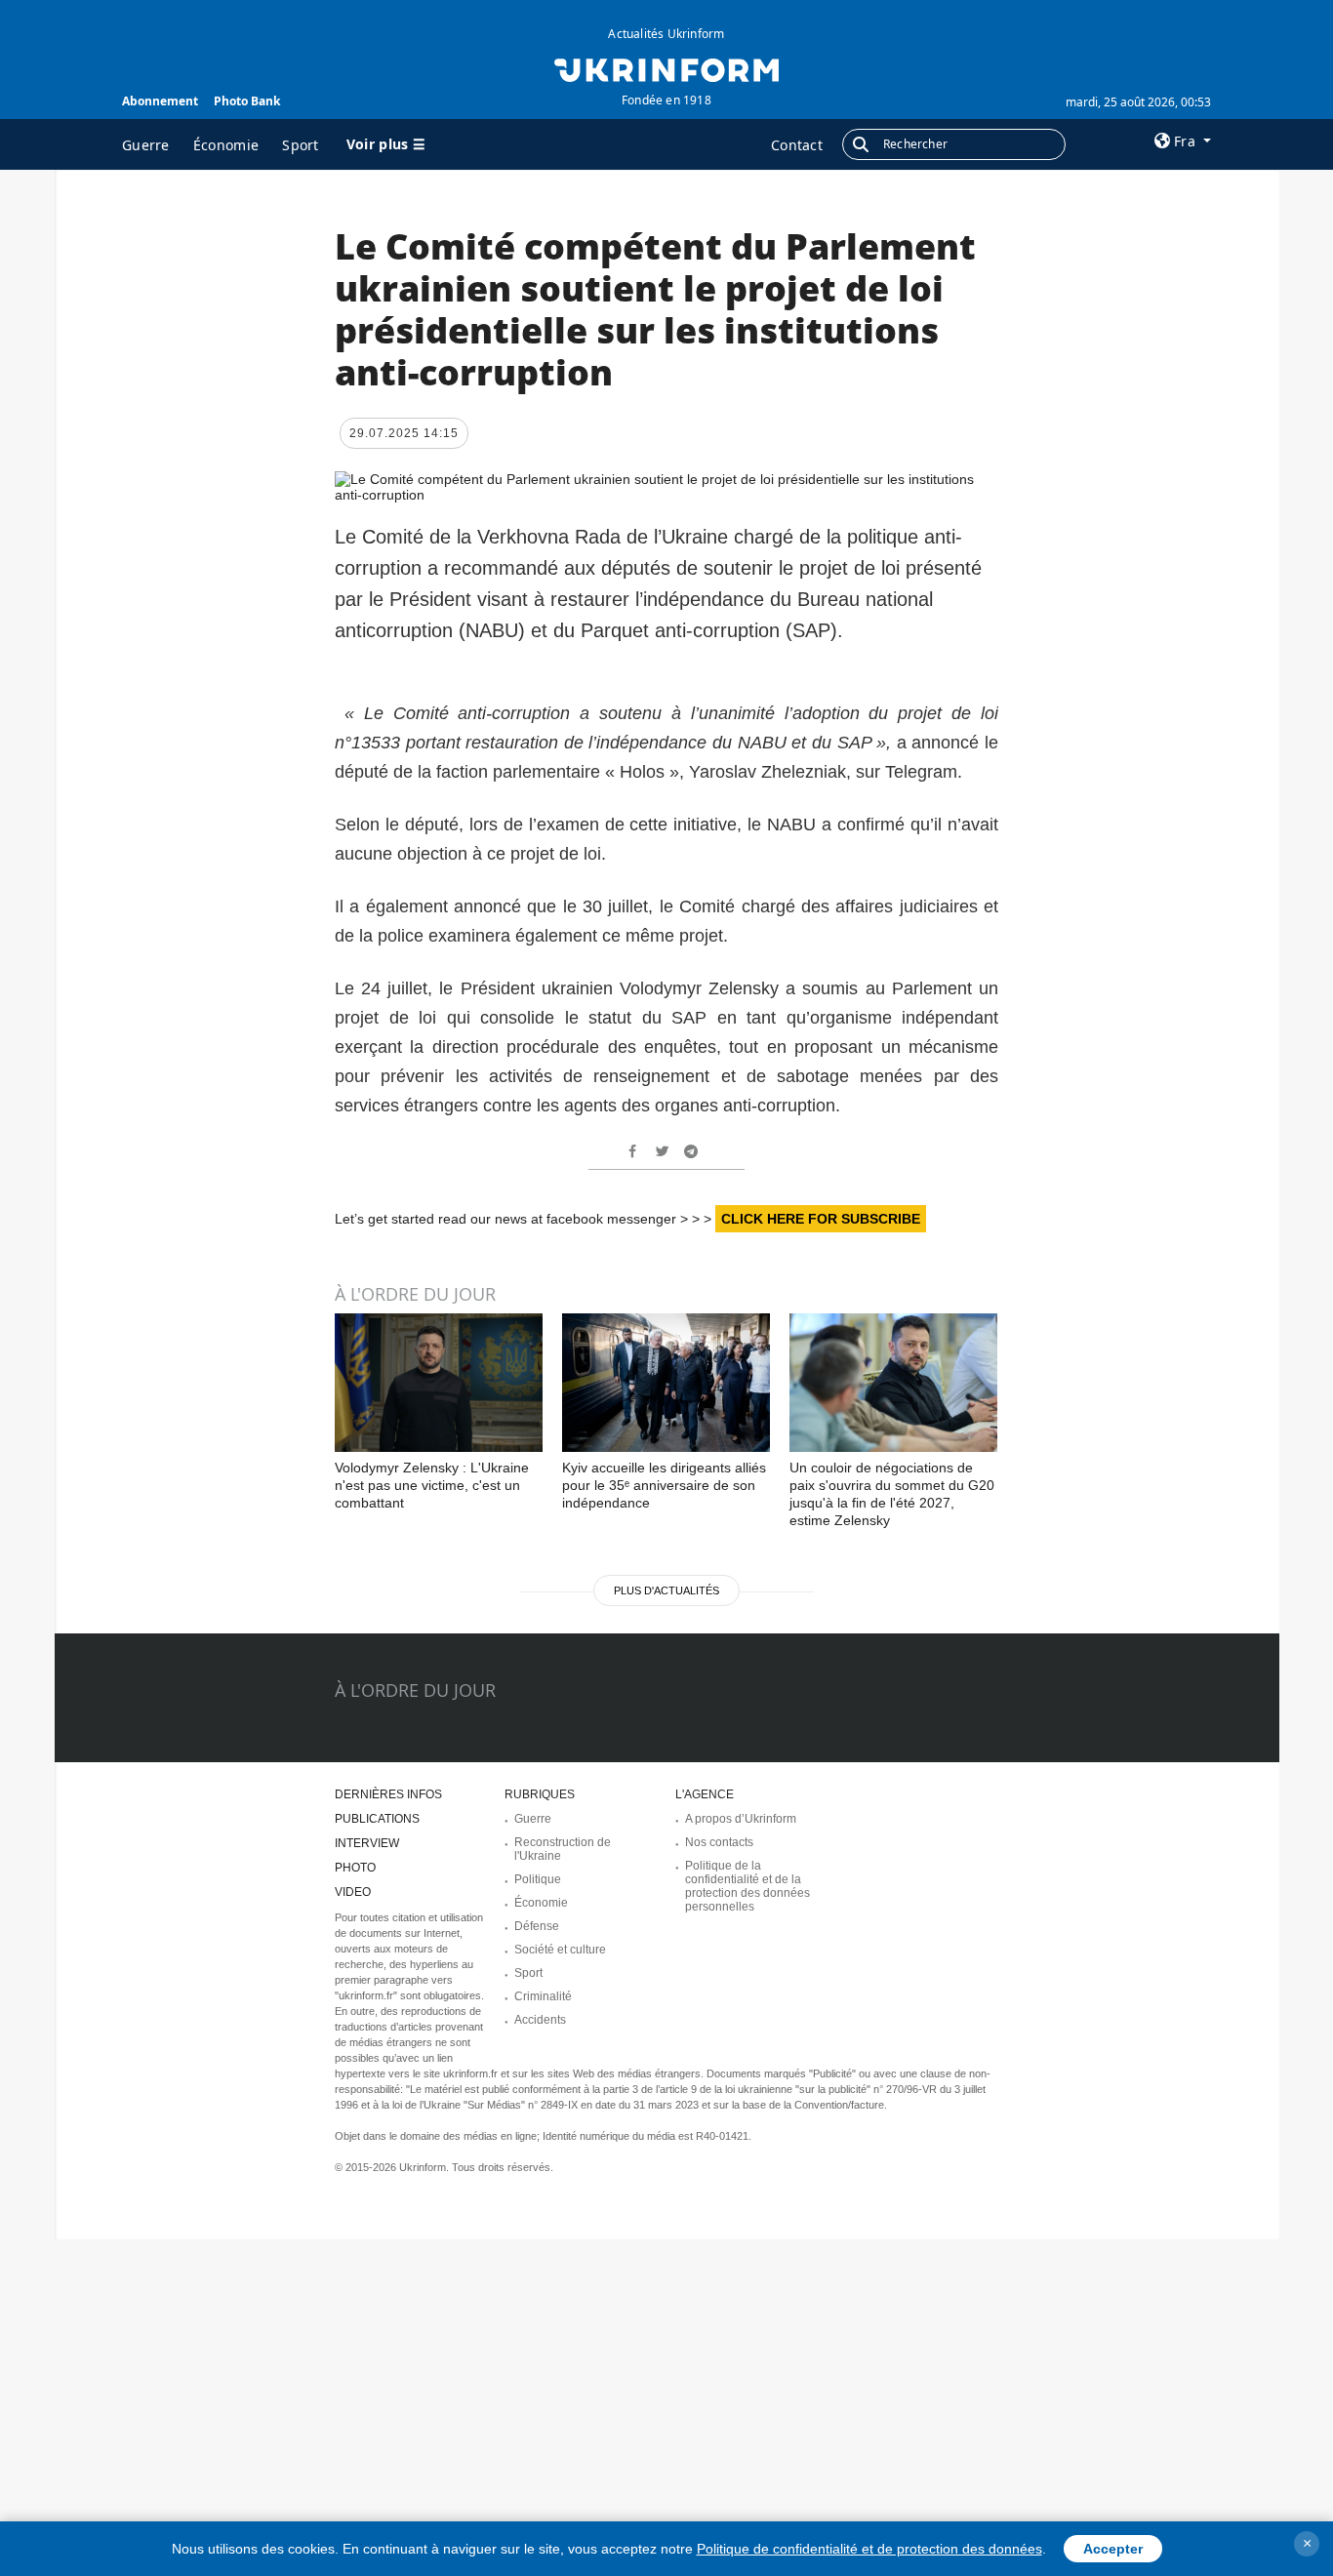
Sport (301, 145)
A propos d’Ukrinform (741, 1819)
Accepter (1113, 2549)
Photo (355, 1868)
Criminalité (543, 1996)
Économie (226, 145)
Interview (367, 1843)
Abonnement (160, 101)
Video (353, 1892)
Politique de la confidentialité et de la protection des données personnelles (747, 1886)
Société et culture (560, 1950)
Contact (797, 145)
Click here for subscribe (821, 1219)
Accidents (540, 2020)
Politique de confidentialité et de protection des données (869, 2549)
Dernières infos (388, 1794)
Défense (537, 1926)
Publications (377, 1819)
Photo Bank (247, 101)
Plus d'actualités (666, 1590)
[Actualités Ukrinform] (666, 68)
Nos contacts (719, 1842)
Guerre (146, 145)
